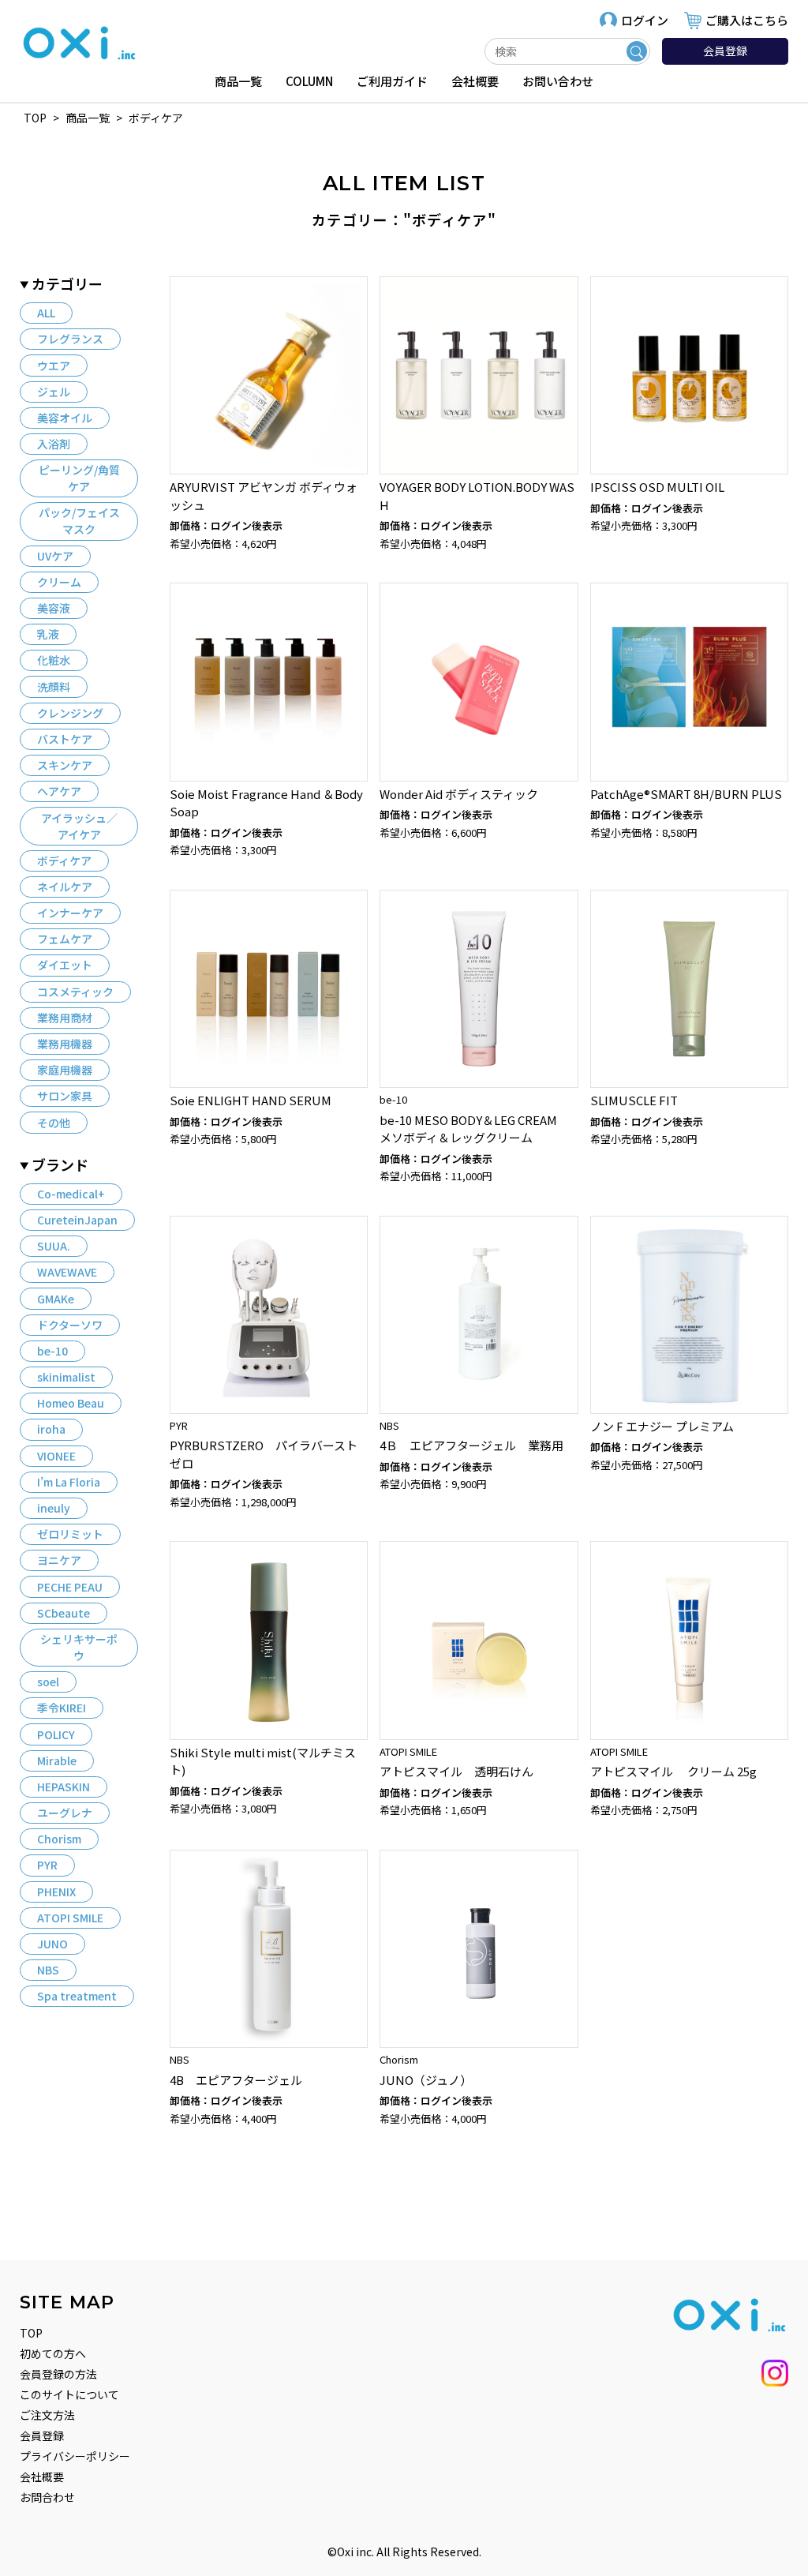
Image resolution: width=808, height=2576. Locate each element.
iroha (51, 1429)
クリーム (59, 582)
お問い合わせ (558, 81)
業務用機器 (65, 1044)
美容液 (54, 608)
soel (48, 1682)
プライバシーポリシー (75, 2456)
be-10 (52, 1351)
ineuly (54, 1508)
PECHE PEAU (70, 1587)
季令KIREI (62, 1708)
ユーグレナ (65, 1813)
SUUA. (54, 1246)
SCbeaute (64, 1613)
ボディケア (64, 861)
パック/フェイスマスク (79, 521)
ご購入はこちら (747, 20)
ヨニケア (59, 1560)
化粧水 (54, 660)
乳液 (48, 634)
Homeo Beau (71, 1403)
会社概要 (475, 81)
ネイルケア (65, 887)
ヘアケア (59, 791)
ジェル (54, 392)
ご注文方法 (47, 2415)
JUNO (52, 1944)
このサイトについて (69, 2394)
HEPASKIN (64, 1787)
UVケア (55, 556)
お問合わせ (47, 2497)
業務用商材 (65, 1018)
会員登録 (725, 51)
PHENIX (56, 1892)
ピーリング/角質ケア (79, 478)
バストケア (65, 739)
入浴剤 (54, 444)
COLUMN (309, 81)
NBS (48, 1970)
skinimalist (66, 1377)
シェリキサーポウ (79, 1647)
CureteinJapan (77, 1220)
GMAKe (56, 1299)
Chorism (59, 1839)
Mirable (57, 1760)
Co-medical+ (71, 1194)
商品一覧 (238, 81)
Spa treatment (77, 1996)
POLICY (56, 1734)
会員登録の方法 (58, 2374)
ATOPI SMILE (70, 1918)
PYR (47, 1865)
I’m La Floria (69, 1482)
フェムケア (65, 939)
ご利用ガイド (392, 81)
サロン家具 (65, 1096)
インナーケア (70, 913)
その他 (54, 1123)
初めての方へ (53, 2353)
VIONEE (56, 1456)
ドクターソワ (70, 1325)
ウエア (54, 366)
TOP (31, 2333)
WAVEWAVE (67, 1272)
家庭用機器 (65, 1070)
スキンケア (65, 765)
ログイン (645, 20)
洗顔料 (54, 687)
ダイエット (65, 965)
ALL (46, 313)
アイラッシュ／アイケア (79, 826)
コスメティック (75, 992)
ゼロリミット (70, 1534)
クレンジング (70, 713)
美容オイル (65, 418)
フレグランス (70, 339)
